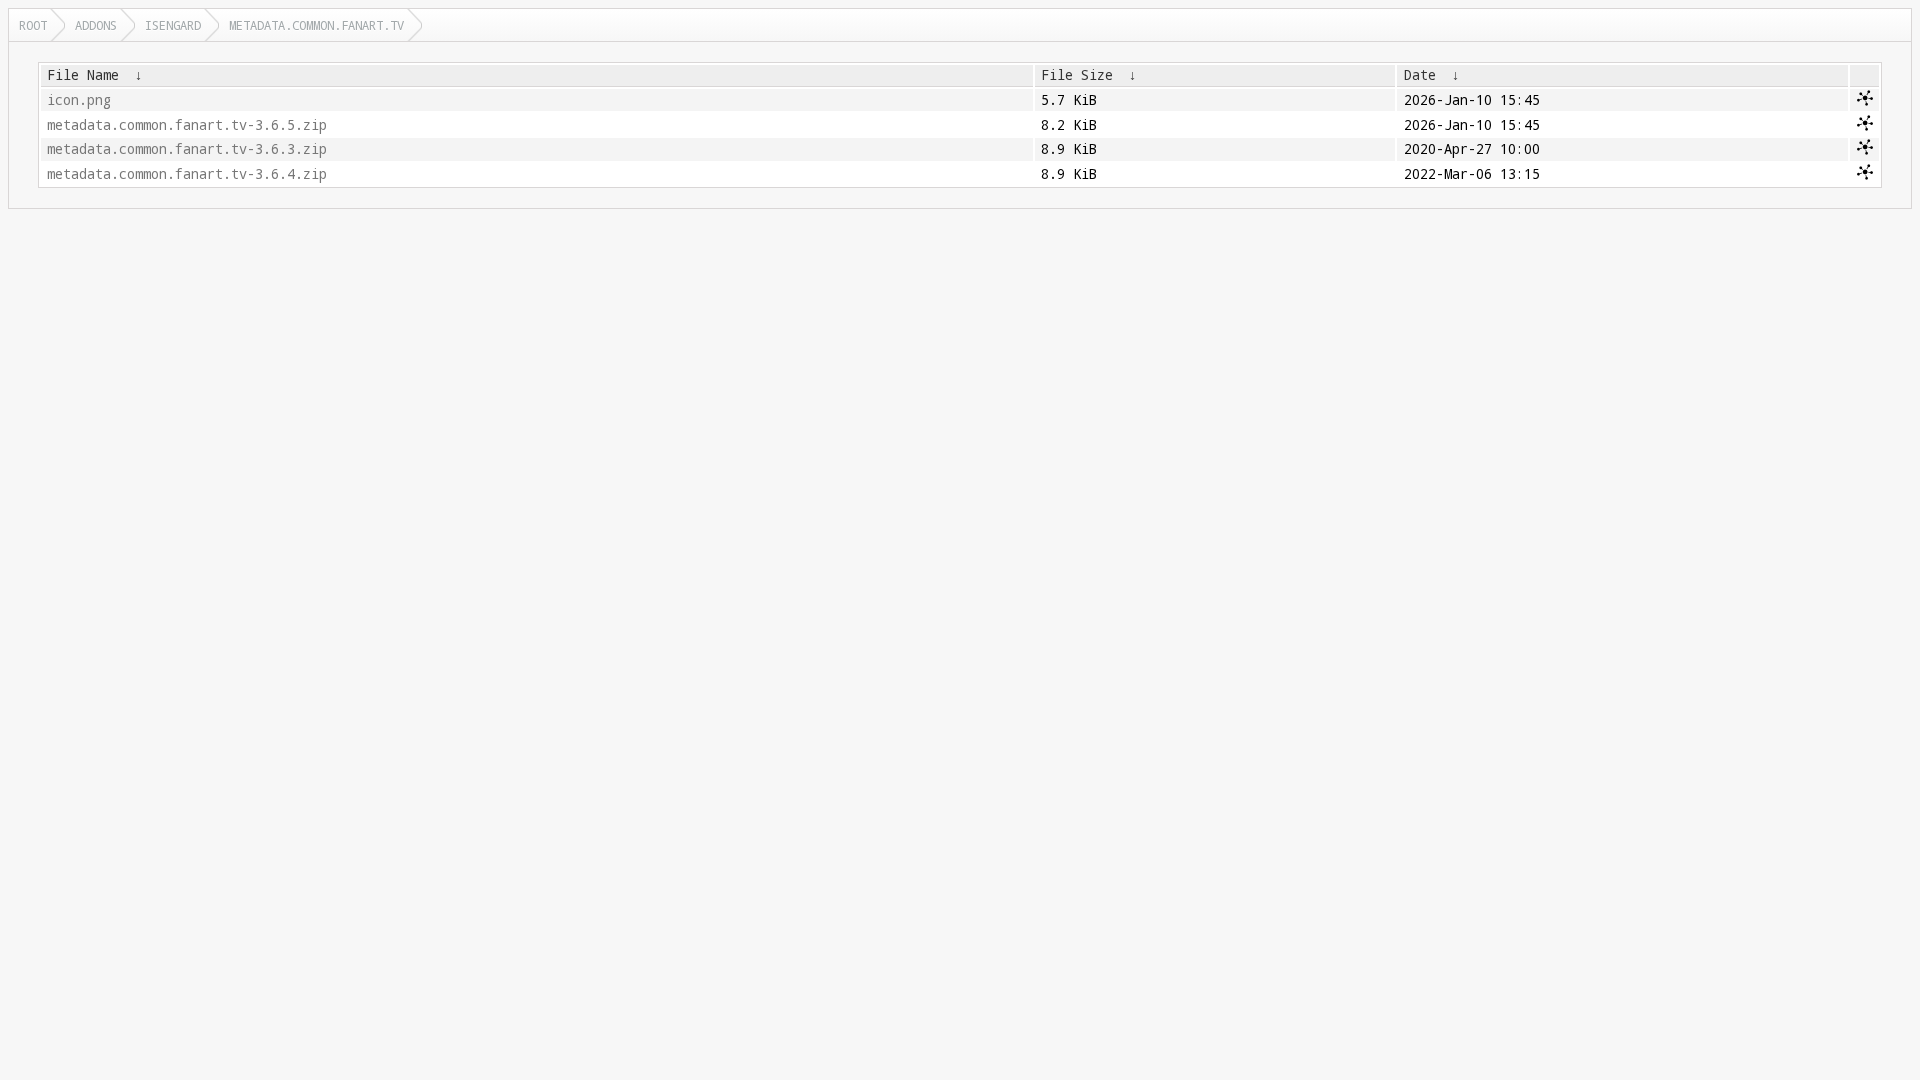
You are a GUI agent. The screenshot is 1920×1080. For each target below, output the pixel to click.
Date (1420, 75)
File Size (1077, 75)
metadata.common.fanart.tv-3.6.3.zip (187, 149)
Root (33, 25)
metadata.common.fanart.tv (316, 25)
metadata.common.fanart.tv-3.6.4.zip (187, 174)
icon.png (79, 100)
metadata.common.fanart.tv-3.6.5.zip (187, 125)
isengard (173, 25)
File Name (83, 75)
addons (96, 25)
